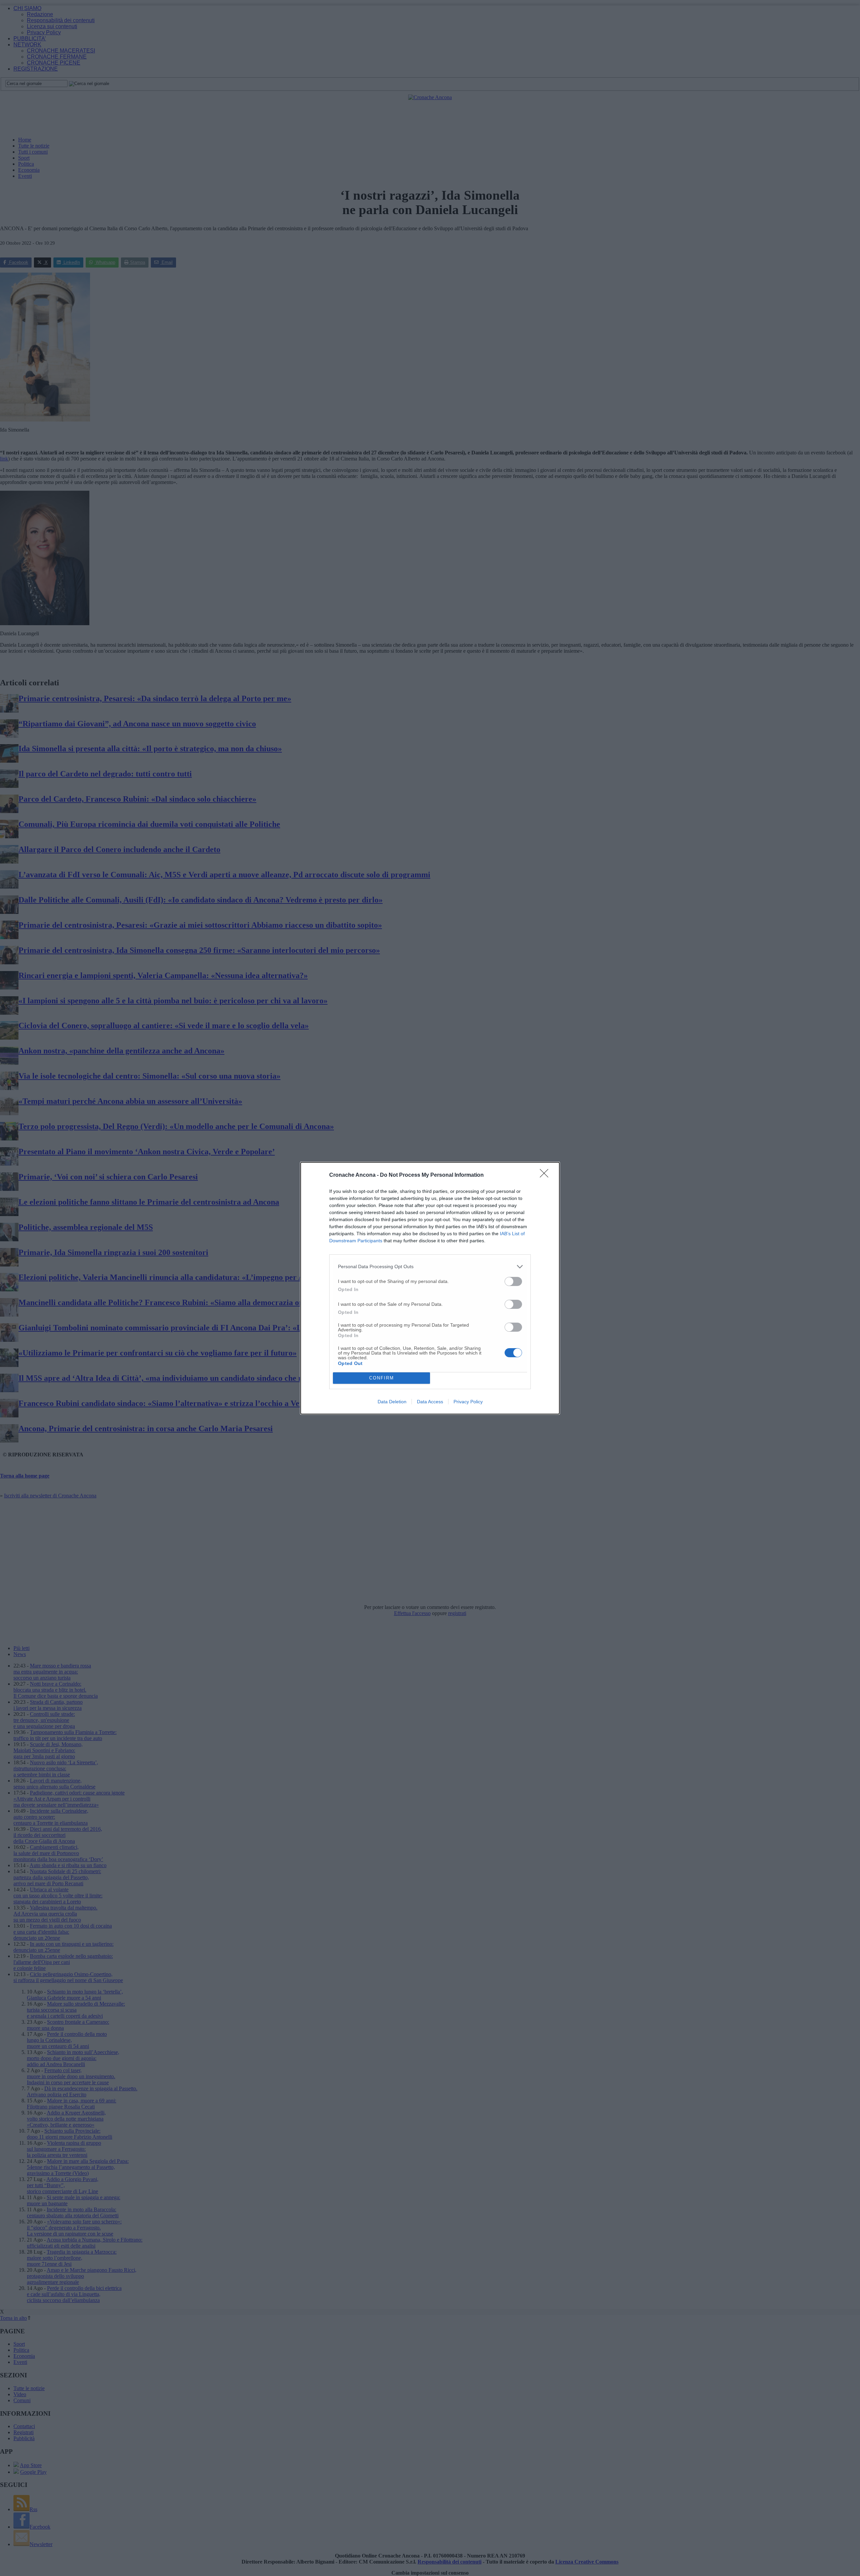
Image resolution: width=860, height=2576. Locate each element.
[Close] (546, 1175)
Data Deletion (392, 1402)
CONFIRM (382, 1378)
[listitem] (430, 1267)
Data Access (430, 1402)
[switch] (513, 1281)
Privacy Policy (468, 1402)
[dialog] (430, 1288)
